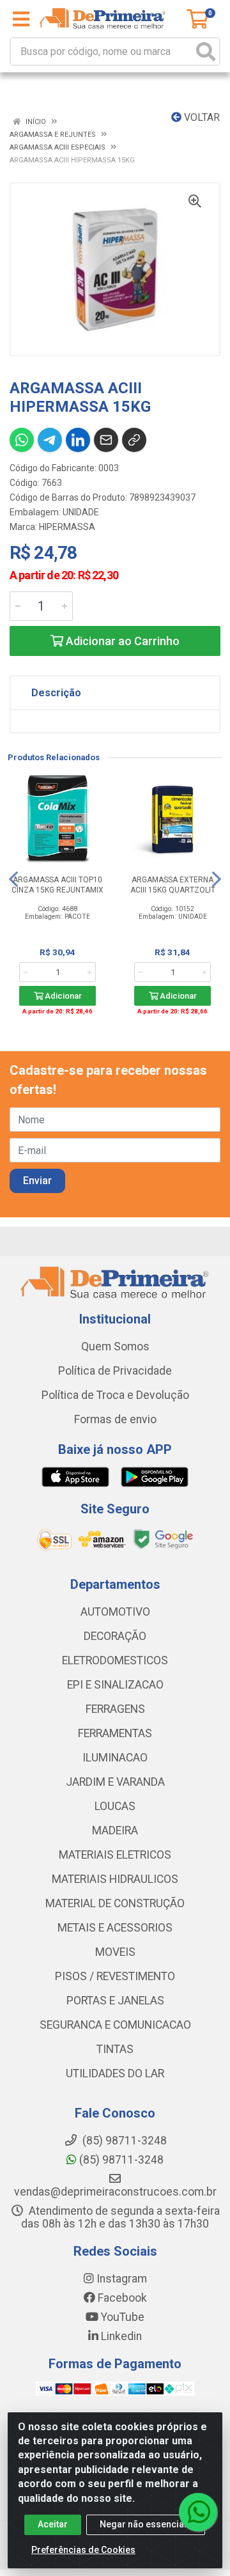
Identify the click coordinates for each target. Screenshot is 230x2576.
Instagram (120, 2279)
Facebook (121, 2298)
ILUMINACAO (115, 1758)
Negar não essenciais (146, 2524)
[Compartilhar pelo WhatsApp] (22, 440)
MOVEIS (115, 1952)
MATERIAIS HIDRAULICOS (115, 1879)
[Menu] (21, 19)
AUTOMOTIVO (115, 1612)
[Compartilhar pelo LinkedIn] (78, 440)
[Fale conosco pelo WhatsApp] (198, 2512)
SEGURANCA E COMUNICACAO (115, 2025)
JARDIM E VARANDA (115, 1782)
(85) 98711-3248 (120, 2160)
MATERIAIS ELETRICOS (115, 1855)
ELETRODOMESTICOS (115, 1660)
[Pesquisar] (206, 51)
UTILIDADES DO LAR (115, 2073)
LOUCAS (115, 1806)
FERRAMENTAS (115, 1733)
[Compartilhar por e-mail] (106, 440)
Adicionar (62, 996)
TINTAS (115, 2049)
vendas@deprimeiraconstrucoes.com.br (115, 2192)
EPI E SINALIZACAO (115, 1685)
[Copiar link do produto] (134, 440)
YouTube (121, 2317)
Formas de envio (115, 1419)
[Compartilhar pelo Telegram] (50, 440)
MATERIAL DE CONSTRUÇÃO (115, 1903)
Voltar (201, 117)
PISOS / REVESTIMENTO (115, 1976)
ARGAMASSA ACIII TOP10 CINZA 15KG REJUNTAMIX (57, 885)
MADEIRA (115, 1831)
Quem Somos (115, 1347)
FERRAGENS (115, 1709)
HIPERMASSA (67, 527)
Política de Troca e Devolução (115, 1395)
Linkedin (120, 2336)
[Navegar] (13, 879)
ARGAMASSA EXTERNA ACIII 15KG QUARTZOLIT (173, 885)
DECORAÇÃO (115, 1636)
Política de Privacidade (115, 1371)
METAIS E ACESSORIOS (115, 1928)
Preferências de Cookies (83, 2550)
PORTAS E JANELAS (115, 2001)
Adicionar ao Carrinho (121, 641)
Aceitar (53, 2524)
